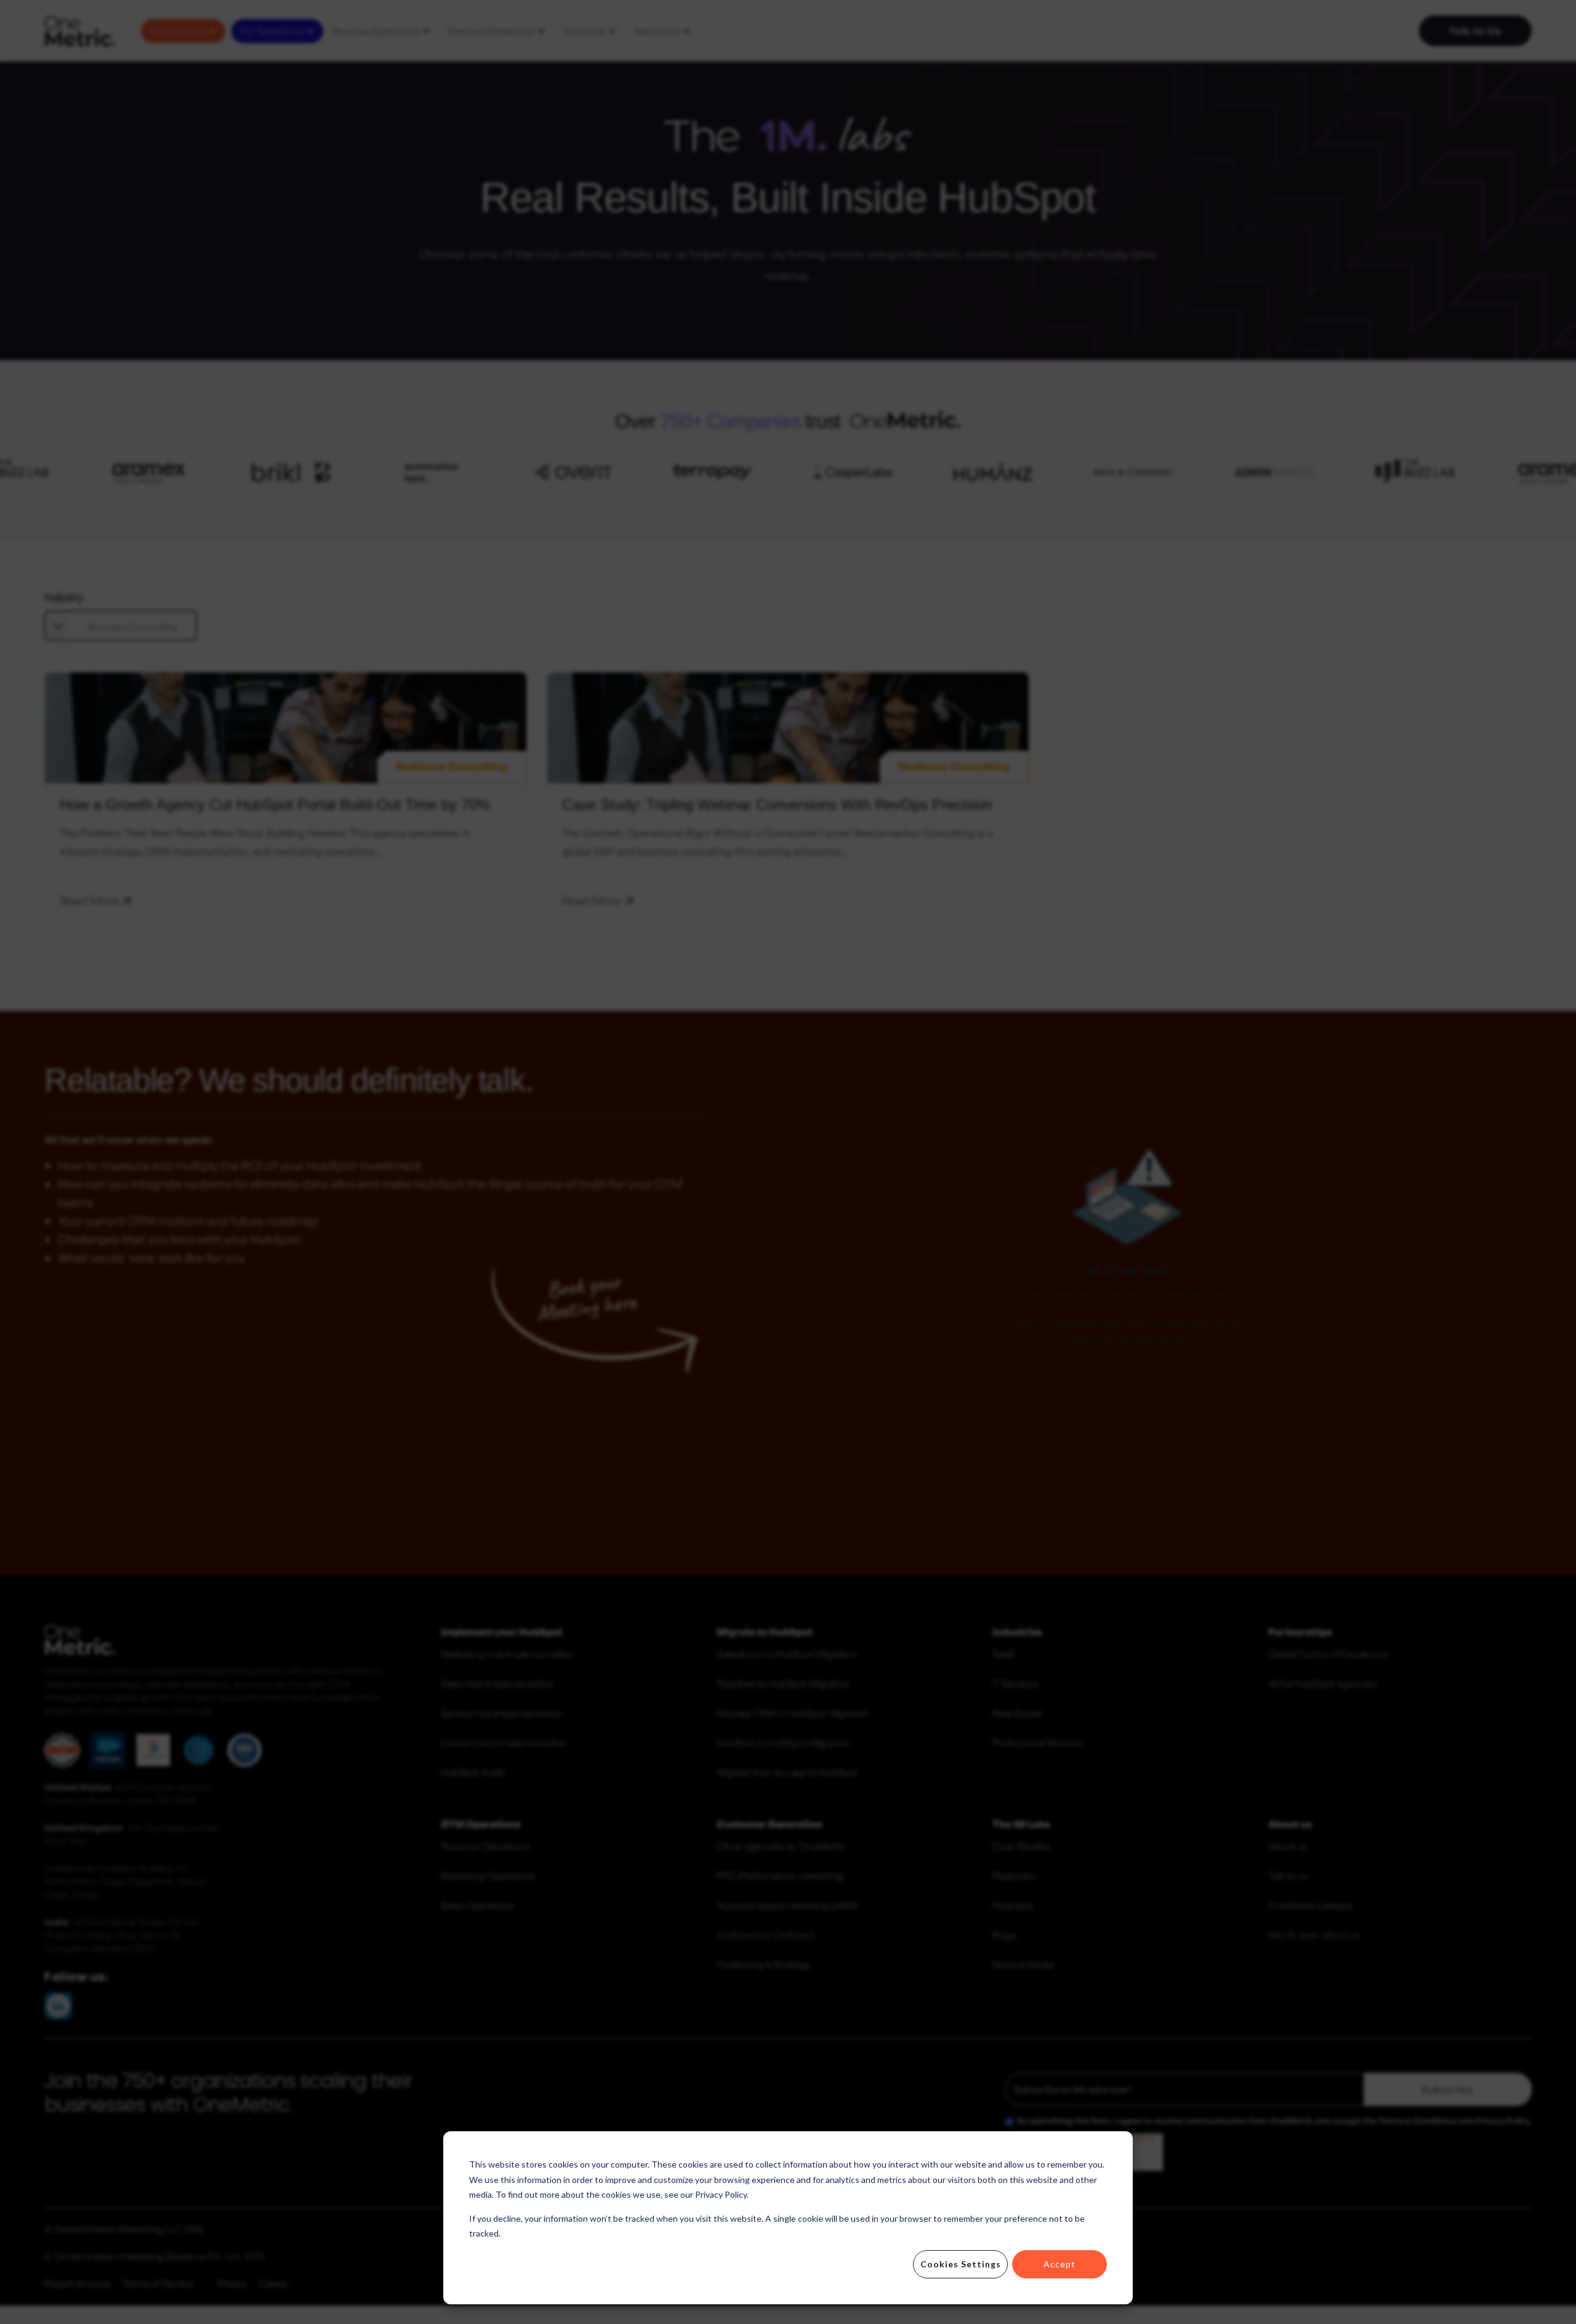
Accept (1059, 2264)
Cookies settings (961, 2264)
